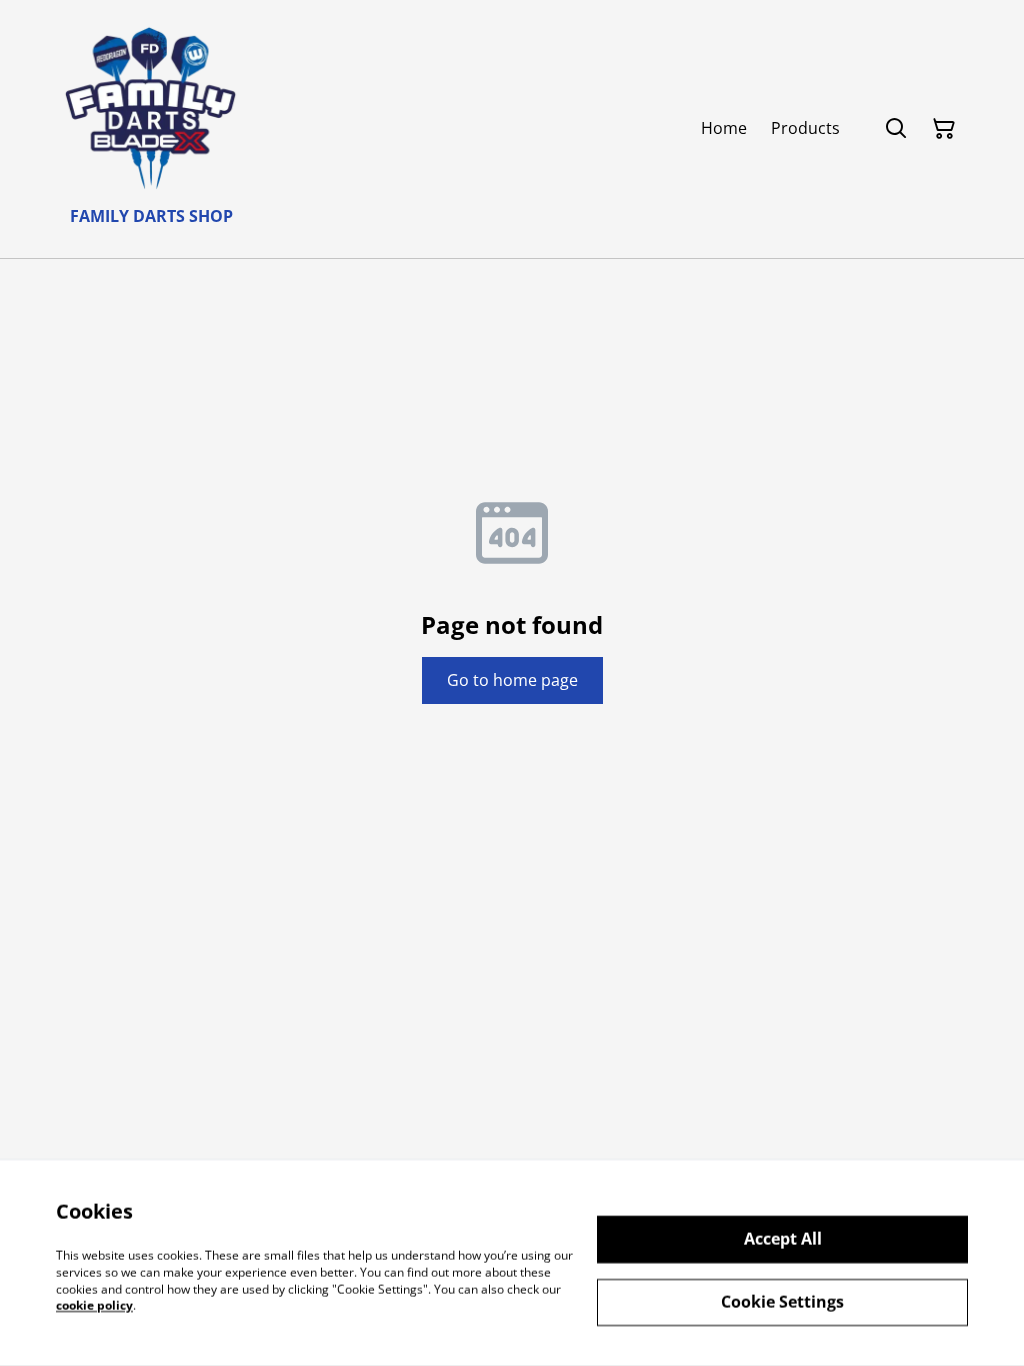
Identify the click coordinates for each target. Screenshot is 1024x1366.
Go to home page (512, 680)
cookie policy (94, 1305)
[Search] (896, 129)
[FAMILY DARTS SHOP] (151, 107)
